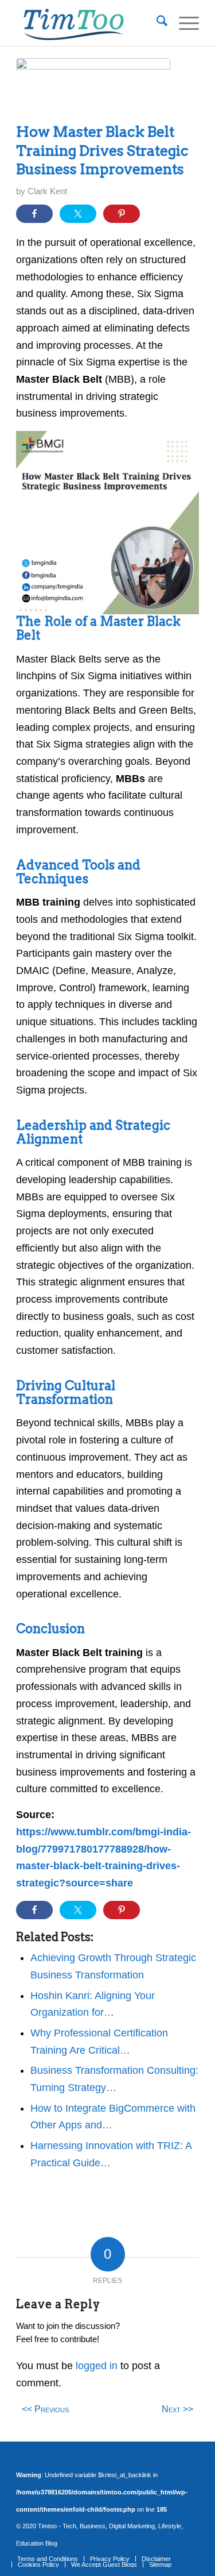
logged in (97, 2366)
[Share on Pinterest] (122, 214)
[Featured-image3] (93, 87)
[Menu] (183, 23)
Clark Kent (47, 191)
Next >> (177, 2409)
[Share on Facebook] (34, 214)
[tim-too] (89, 23)
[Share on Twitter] (78, 214)
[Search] (156, 23)
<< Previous (45, 2409)
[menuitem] (156, 23)
